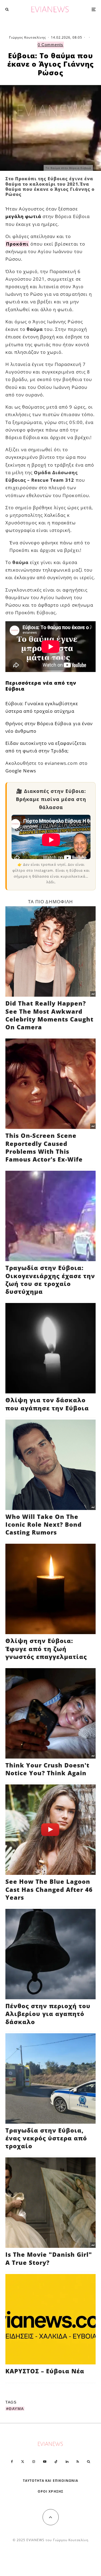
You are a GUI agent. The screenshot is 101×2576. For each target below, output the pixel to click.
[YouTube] (45, 2462)
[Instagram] (34, 2462)
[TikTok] (56, 2462)
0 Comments (50, 45)
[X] (23, 2462)
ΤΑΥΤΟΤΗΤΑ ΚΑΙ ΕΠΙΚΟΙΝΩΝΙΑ (50, 2481)
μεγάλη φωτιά (23, 216)
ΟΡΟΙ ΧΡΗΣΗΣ (50, 2491)
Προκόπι (17, 244)
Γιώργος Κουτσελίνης (28, 37)
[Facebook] (12, 2462)
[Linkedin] (67, 2462)
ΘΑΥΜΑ (16, 2409)
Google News (21, 771)
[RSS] (78, 2462)
